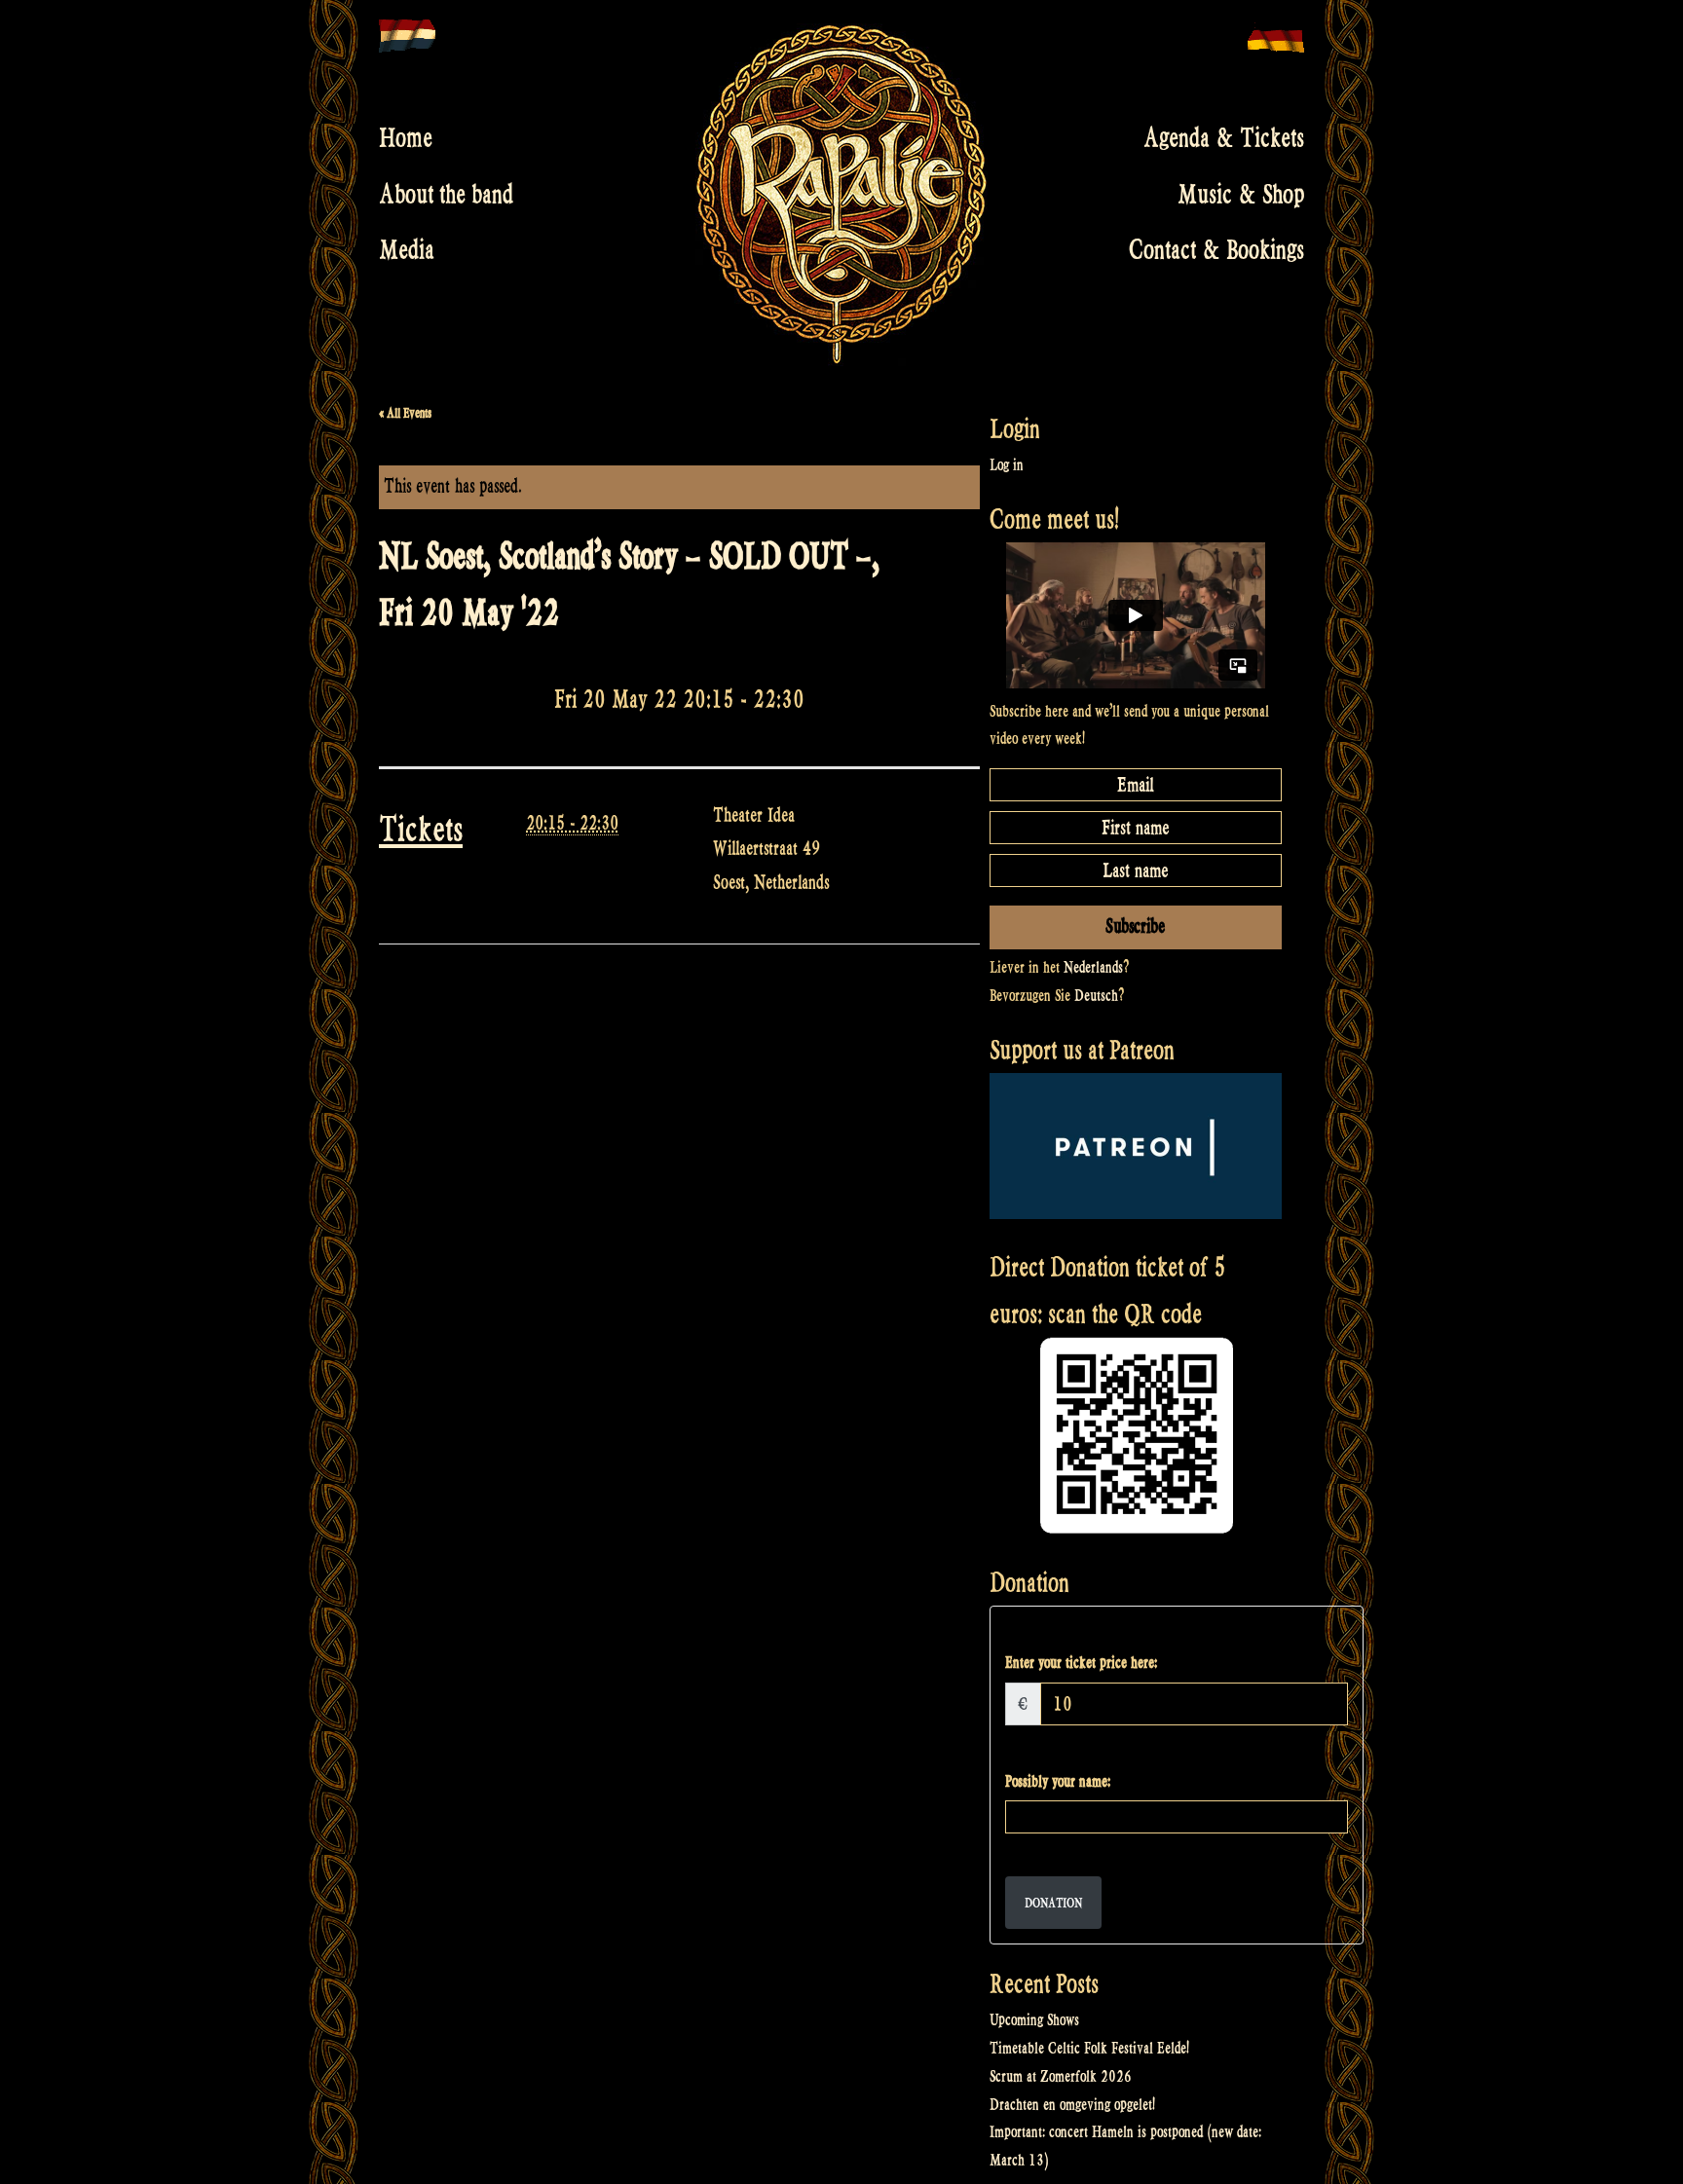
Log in (1007, 465)
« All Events (405, 413)
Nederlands (1093, 967)
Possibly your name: (1058, 1781)
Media (407, 250)
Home (406, 138)
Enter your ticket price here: (1081, 1663)
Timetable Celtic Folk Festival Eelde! (1089, 2048)
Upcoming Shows (1034, 2020)
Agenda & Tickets (1224, 138)
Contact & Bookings (1216, 250)
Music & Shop (1241, 194)
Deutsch (1096, 996)
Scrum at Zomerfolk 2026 (1061, 2076)
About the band (446, 194)
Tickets (421, 829)
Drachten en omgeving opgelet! (1072, 2105)
